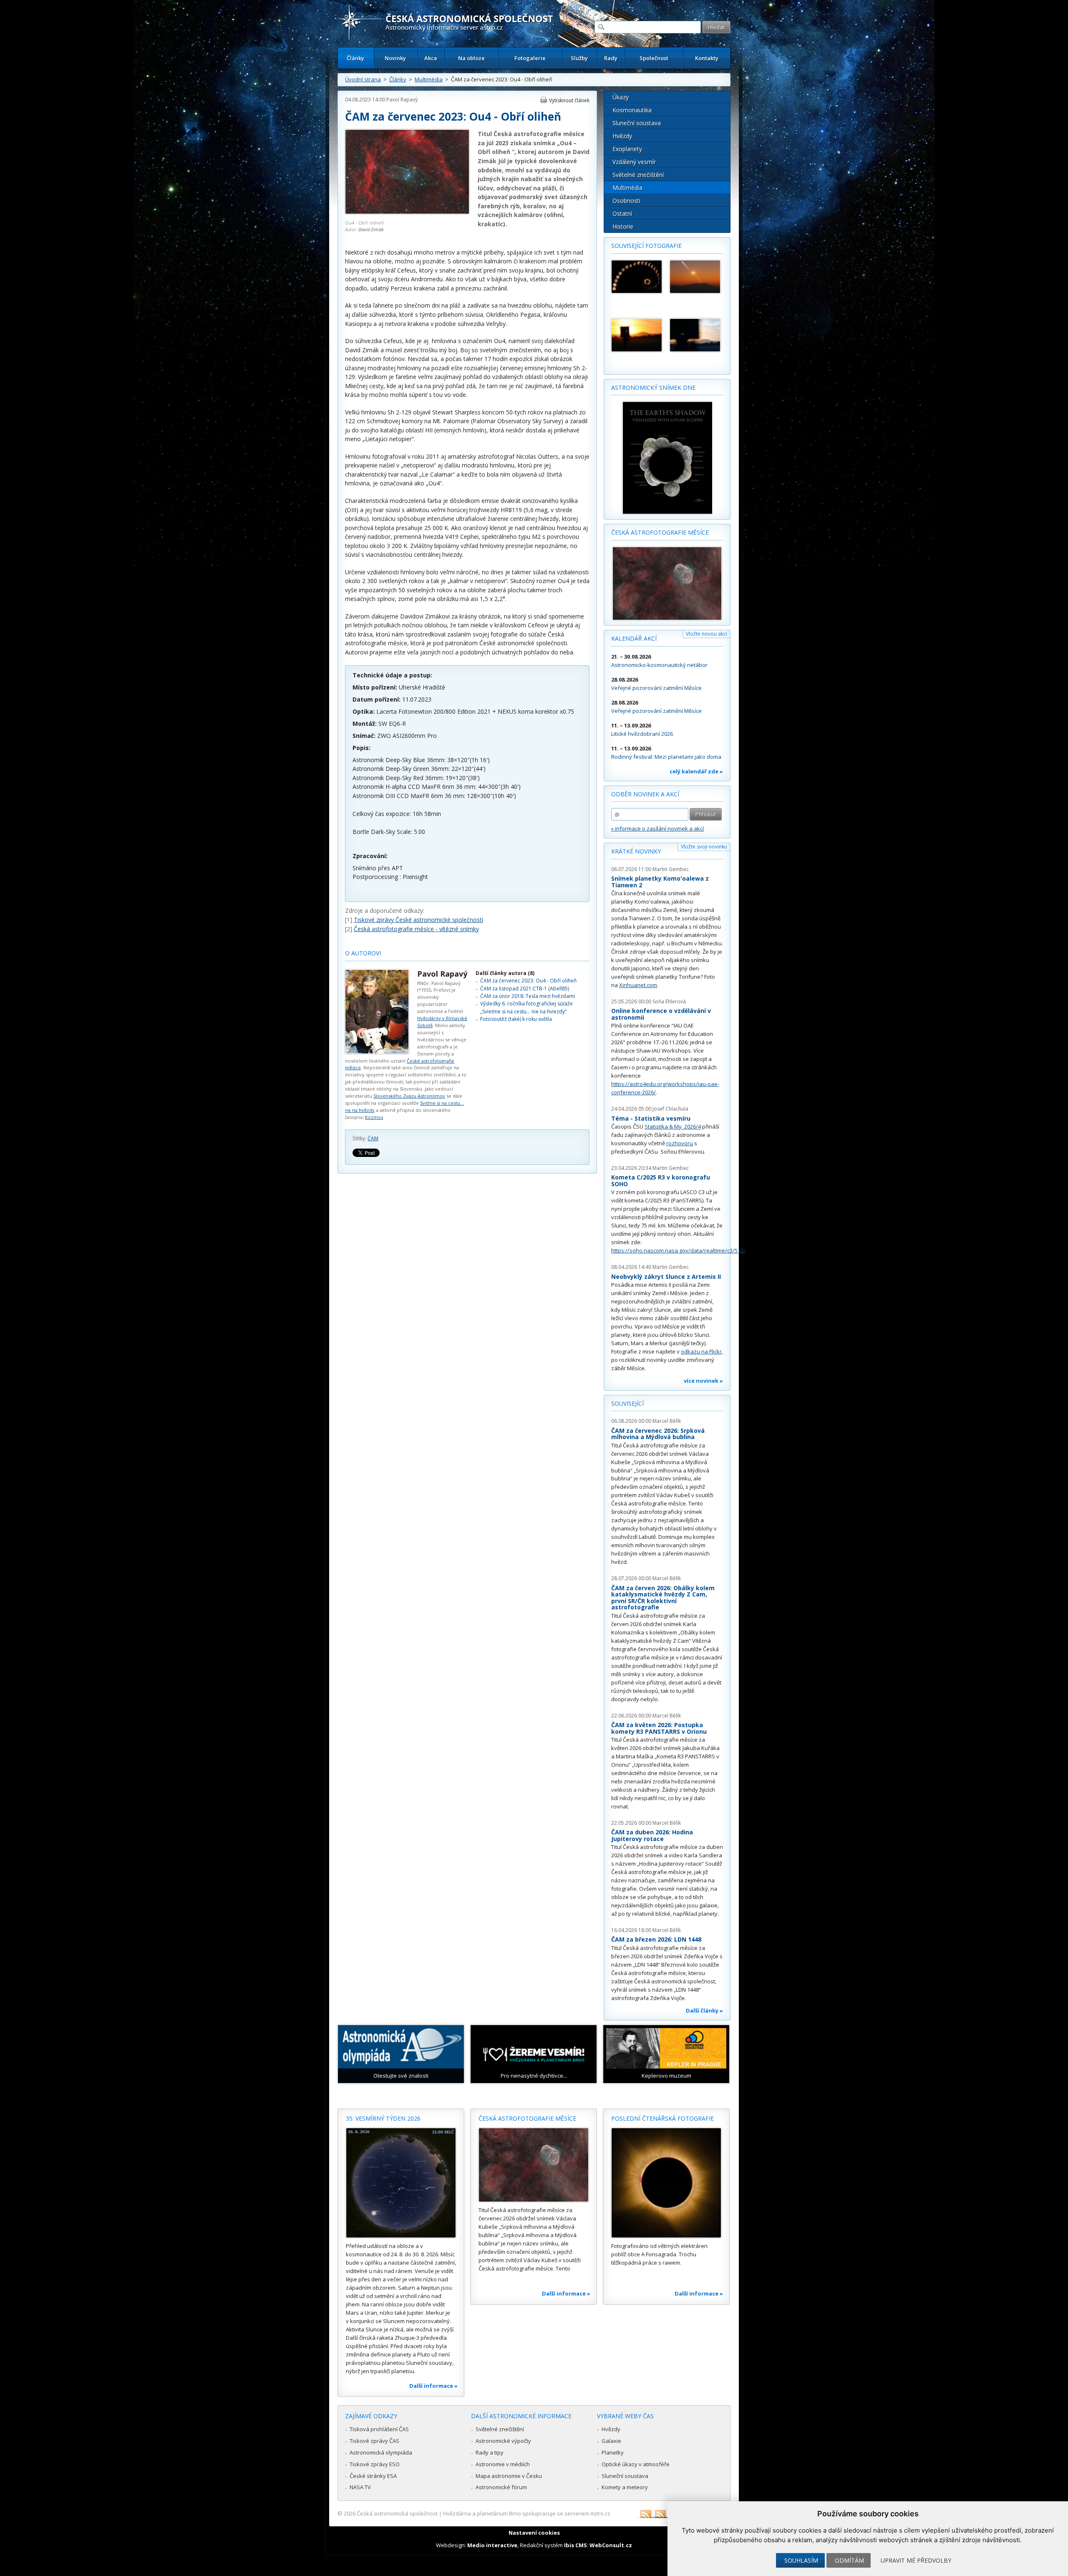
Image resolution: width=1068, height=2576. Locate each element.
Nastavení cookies (534, 2533)
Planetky (613, 2452)
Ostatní (622, 213)
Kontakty (707, 58)
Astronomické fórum (501, 2487)
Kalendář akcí (634, 638)
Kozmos (374, 1117)
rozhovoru (680, 1143)
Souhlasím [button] (801, 2560)
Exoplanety (627, 149)
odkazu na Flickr (701, 1351)
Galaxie (611, 2441)
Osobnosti (626, 201)
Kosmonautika (632, 110)
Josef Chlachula (670, 1109)
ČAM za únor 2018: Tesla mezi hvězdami (528, 996)
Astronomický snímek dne (653, 388)
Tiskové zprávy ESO (375, 2464)
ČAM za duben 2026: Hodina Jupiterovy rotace (652, 1835)
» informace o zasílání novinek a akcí (657, 828)
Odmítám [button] (849, 2560)
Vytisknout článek (569, 100)
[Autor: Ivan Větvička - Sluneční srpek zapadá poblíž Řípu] (637, 335)
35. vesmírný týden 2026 (383, 2118)
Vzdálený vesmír (634, 162)
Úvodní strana (363, 79)
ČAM (373, 1138)
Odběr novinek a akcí (645, 794)
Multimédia (429, 79)
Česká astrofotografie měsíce (660, 532)
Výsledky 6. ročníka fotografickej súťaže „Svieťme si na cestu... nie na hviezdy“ (526, 1007)
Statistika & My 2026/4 (673, 1126)
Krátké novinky (636, 851)
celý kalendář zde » (696, 771)
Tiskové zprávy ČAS (374, 2441)
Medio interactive (492, 2545)
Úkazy (621, 97)
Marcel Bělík (667, 1421)
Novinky (395, 58)
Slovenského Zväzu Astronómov (409, 1096)
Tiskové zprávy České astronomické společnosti (418, 920)
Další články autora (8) (505, 973)
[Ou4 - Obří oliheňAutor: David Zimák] (407, 212)
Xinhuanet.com (638, 985)
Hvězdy (622, 136)
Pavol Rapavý (402, 100)
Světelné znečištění (638, 175)
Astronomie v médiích (503, 2464)
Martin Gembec (671, 869)
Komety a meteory (625, 2487)
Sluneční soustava (637, 123)
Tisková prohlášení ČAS (379, 2429)
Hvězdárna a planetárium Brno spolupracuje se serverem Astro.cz (527, 2513)
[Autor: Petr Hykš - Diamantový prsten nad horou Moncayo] (695, 277)
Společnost (654, 58)
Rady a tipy (490, 2452)
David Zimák (371, 229)
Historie (623, 226)
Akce (431, 58)
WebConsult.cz (611, 2545)
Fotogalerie (530, 58)
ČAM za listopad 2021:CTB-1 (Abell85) (525, 989)
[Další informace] (401, 2183)
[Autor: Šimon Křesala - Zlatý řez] (637, 277)
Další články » (704, 2010)
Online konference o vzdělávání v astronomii (661, 1014)
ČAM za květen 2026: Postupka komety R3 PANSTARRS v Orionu (659, 1728)
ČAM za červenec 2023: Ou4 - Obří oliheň (528, 981)
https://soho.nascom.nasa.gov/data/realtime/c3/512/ (678, 1250)
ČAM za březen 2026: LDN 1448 (656, 1939)
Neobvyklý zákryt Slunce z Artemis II (666, 1277)
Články (355, 58)
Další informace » (433, 2386)
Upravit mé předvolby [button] (916, 2560)
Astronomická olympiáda (381, 2452)
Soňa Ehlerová (669, 1001)
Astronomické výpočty (503, 2441)
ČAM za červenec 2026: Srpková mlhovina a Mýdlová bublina (658, 1434)
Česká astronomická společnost (397, 2513)
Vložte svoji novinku (704, 847)
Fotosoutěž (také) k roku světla (516, 1019)
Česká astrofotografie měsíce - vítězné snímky (416, 929)
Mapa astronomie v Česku (509, 2476)
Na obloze (471, 58)
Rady (611, 58)
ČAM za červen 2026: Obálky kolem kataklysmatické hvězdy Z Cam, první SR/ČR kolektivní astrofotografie (663, 1598)
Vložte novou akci (707, 634)
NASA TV (360, 2487)
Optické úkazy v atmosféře (636, 2464)
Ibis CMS (576, 2545)
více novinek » (703, 1381)
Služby (579, 58)
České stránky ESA (373, 2476)
